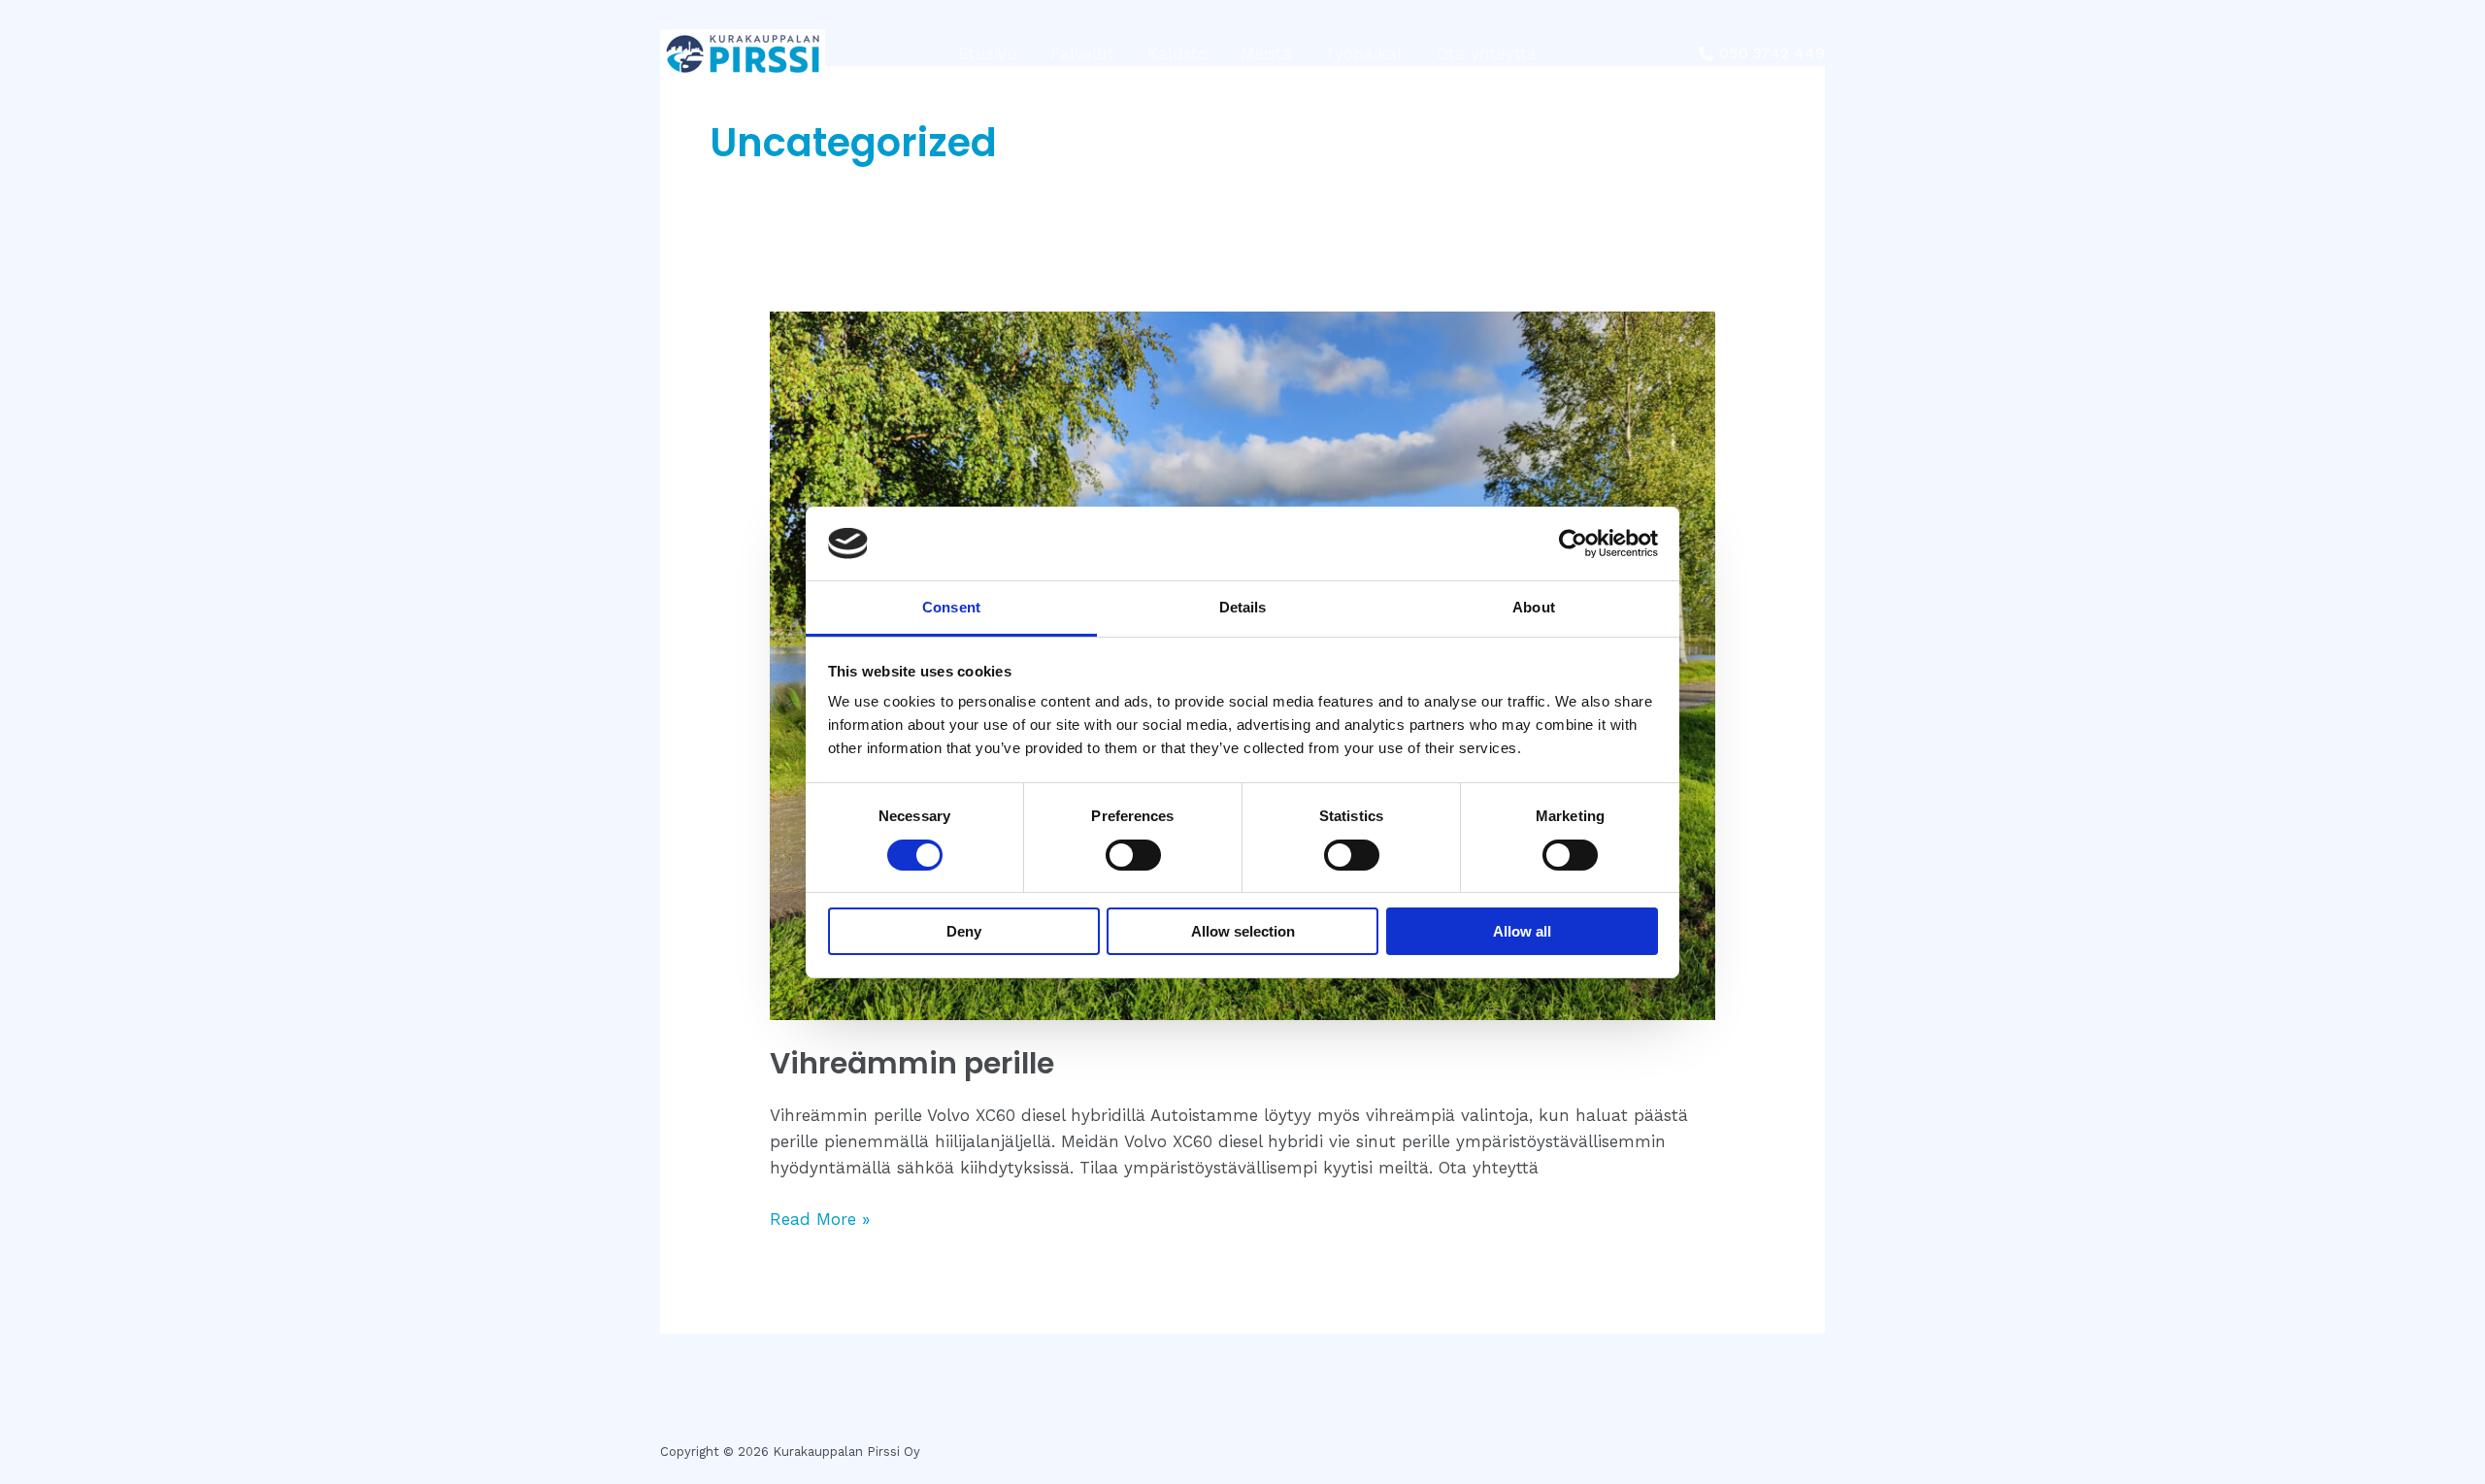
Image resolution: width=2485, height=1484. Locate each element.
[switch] (1133, 855)
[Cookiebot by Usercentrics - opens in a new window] (1573, 544)
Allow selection (1243, 931)
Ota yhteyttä (1487, 53)
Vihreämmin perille (912, 1063)
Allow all (1522, 931)
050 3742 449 (1772, 53)
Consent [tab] (951, 607)
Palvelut (1082, 53)
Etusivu (988, 53)
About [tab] (1534, 607)
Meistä (1266, 53)
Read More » (820, 1218)
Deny (964, 931)
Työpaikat (1364, 53)
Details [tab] (1243, 607)
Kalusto (1177, 53)
